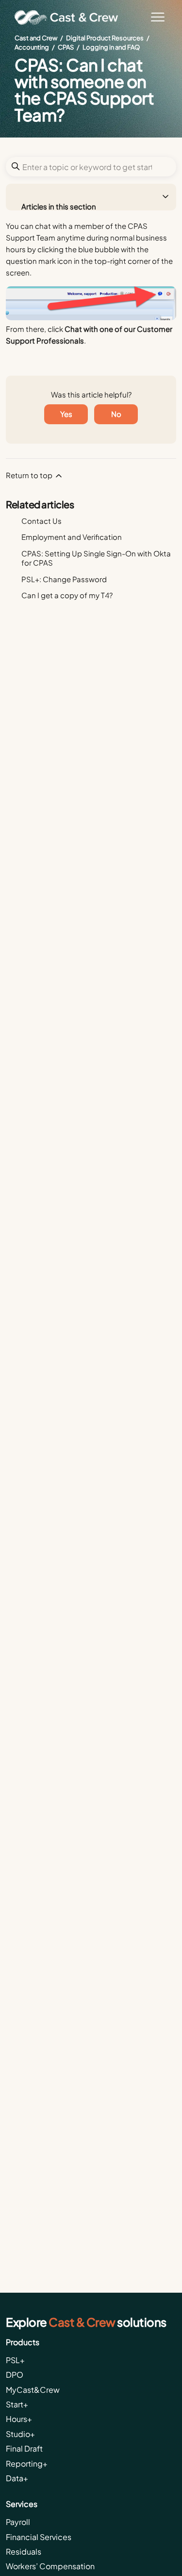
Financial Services (39, 2537)
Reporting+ (27, 2464)
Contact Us (41, 521)
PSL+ (15, 2360)
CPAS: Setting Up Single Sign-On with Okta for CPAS (96, 558)
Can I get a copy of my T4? (67, 595)
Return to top (30, 475)
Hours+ (19, 2419)
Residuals (24, 2551)
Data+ (17, 2478)
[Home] (70, 17)
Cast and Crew (36, 38)
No (116, 414)
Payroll (18, 2522)
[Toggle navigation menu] (158, 17)
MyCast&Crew (33, 2390)
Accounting (32, 47)
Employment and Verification (72, 537)
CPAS (66, 47)
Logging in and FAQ (111, 47)
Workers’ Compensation (50, 2566)
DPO (15, 2375)
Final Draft (24, 2448)
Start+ (17, 2404)
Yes (66, 414)
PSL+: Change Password (64, 579)
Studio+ (20, 2434)
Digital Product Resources (105, 38)
